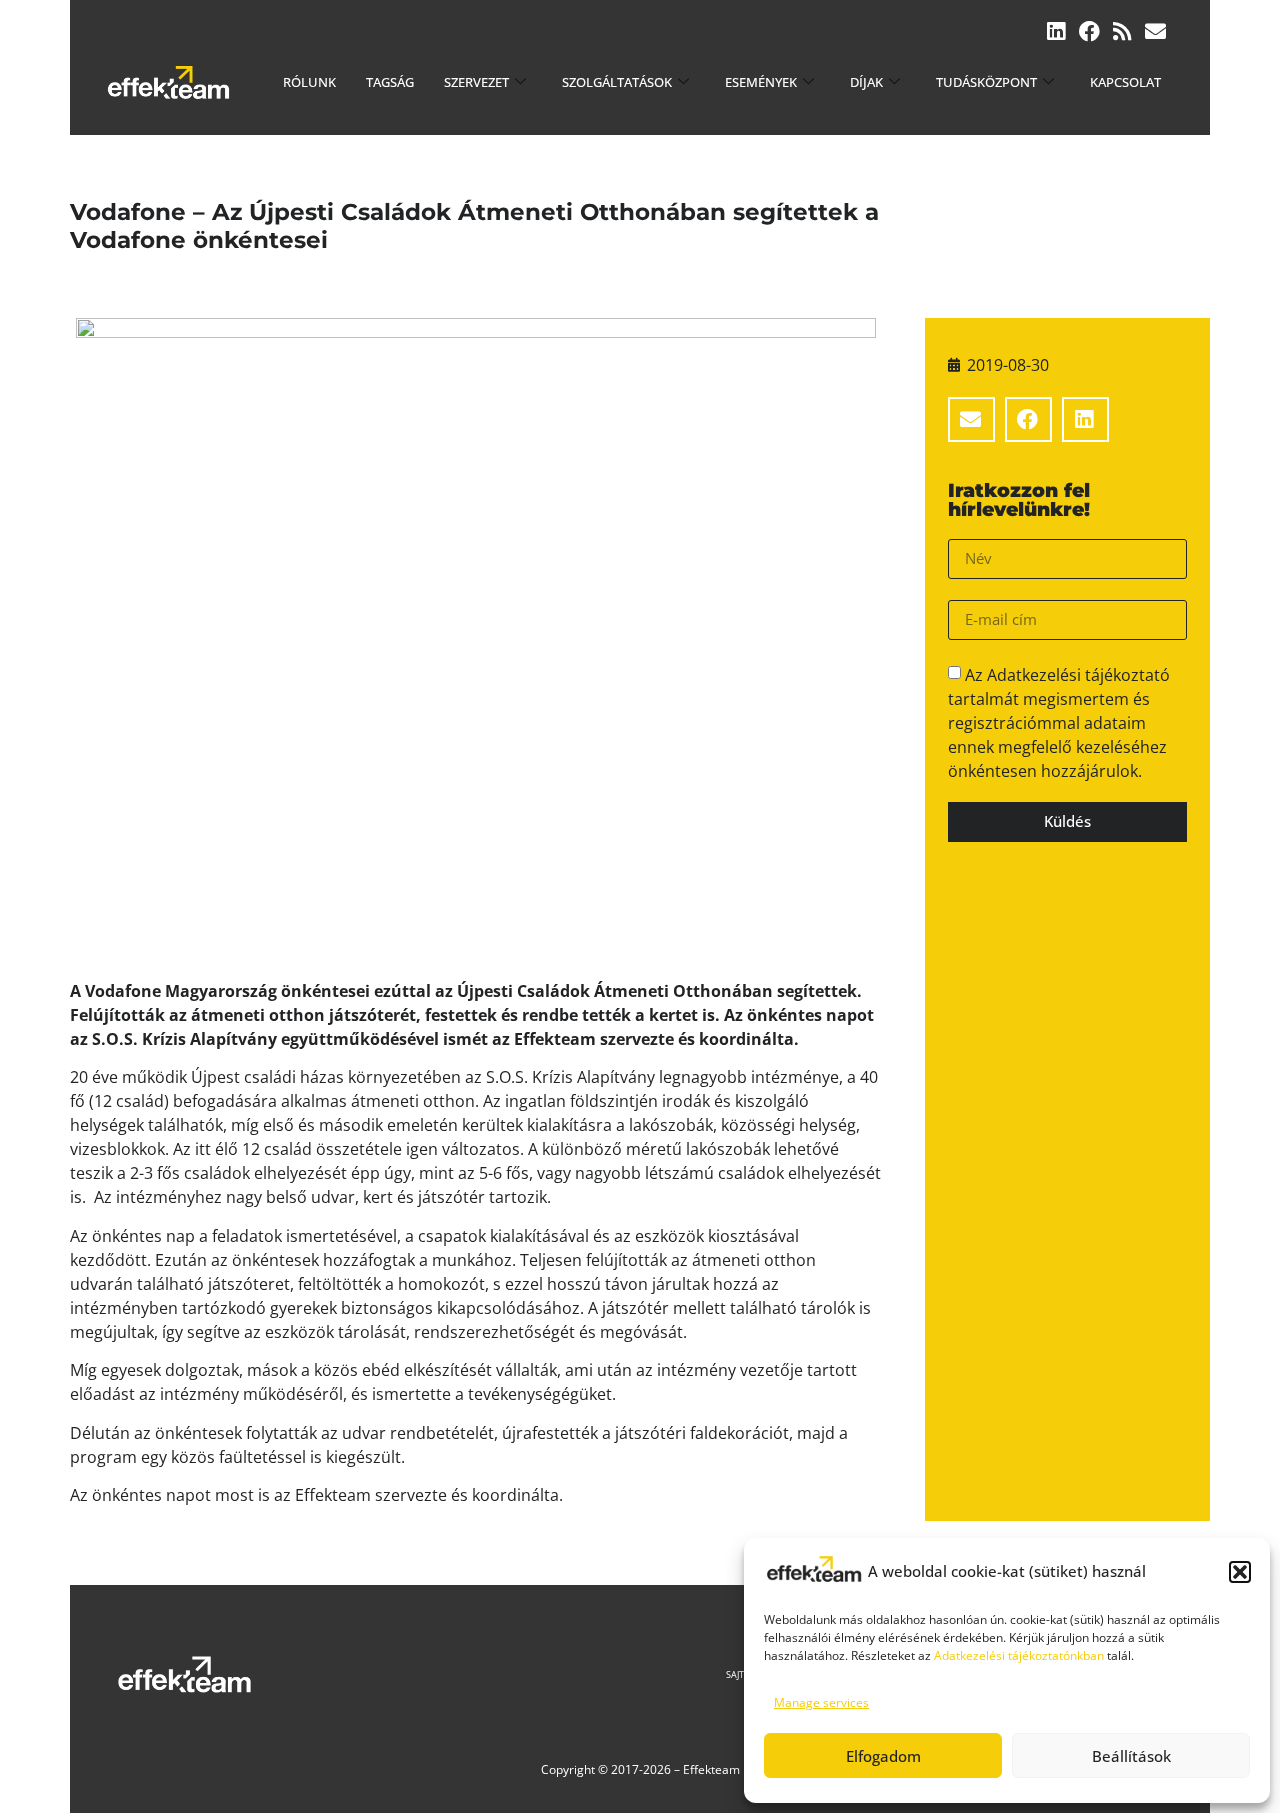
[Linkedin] (1056, 31)
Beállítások (1131, 1756)
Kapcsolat (1125, 82)
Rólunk (309, 82)
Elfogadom (883, 1756)
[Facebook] (1089, 31)
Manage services (821, 1702)
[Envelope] (1155, 31)
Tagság (390, 82)
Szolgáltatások (617, 82)
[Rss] (1122, 31)
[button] (1240, 1572)
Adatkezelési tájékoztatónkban (1019, 1655)
